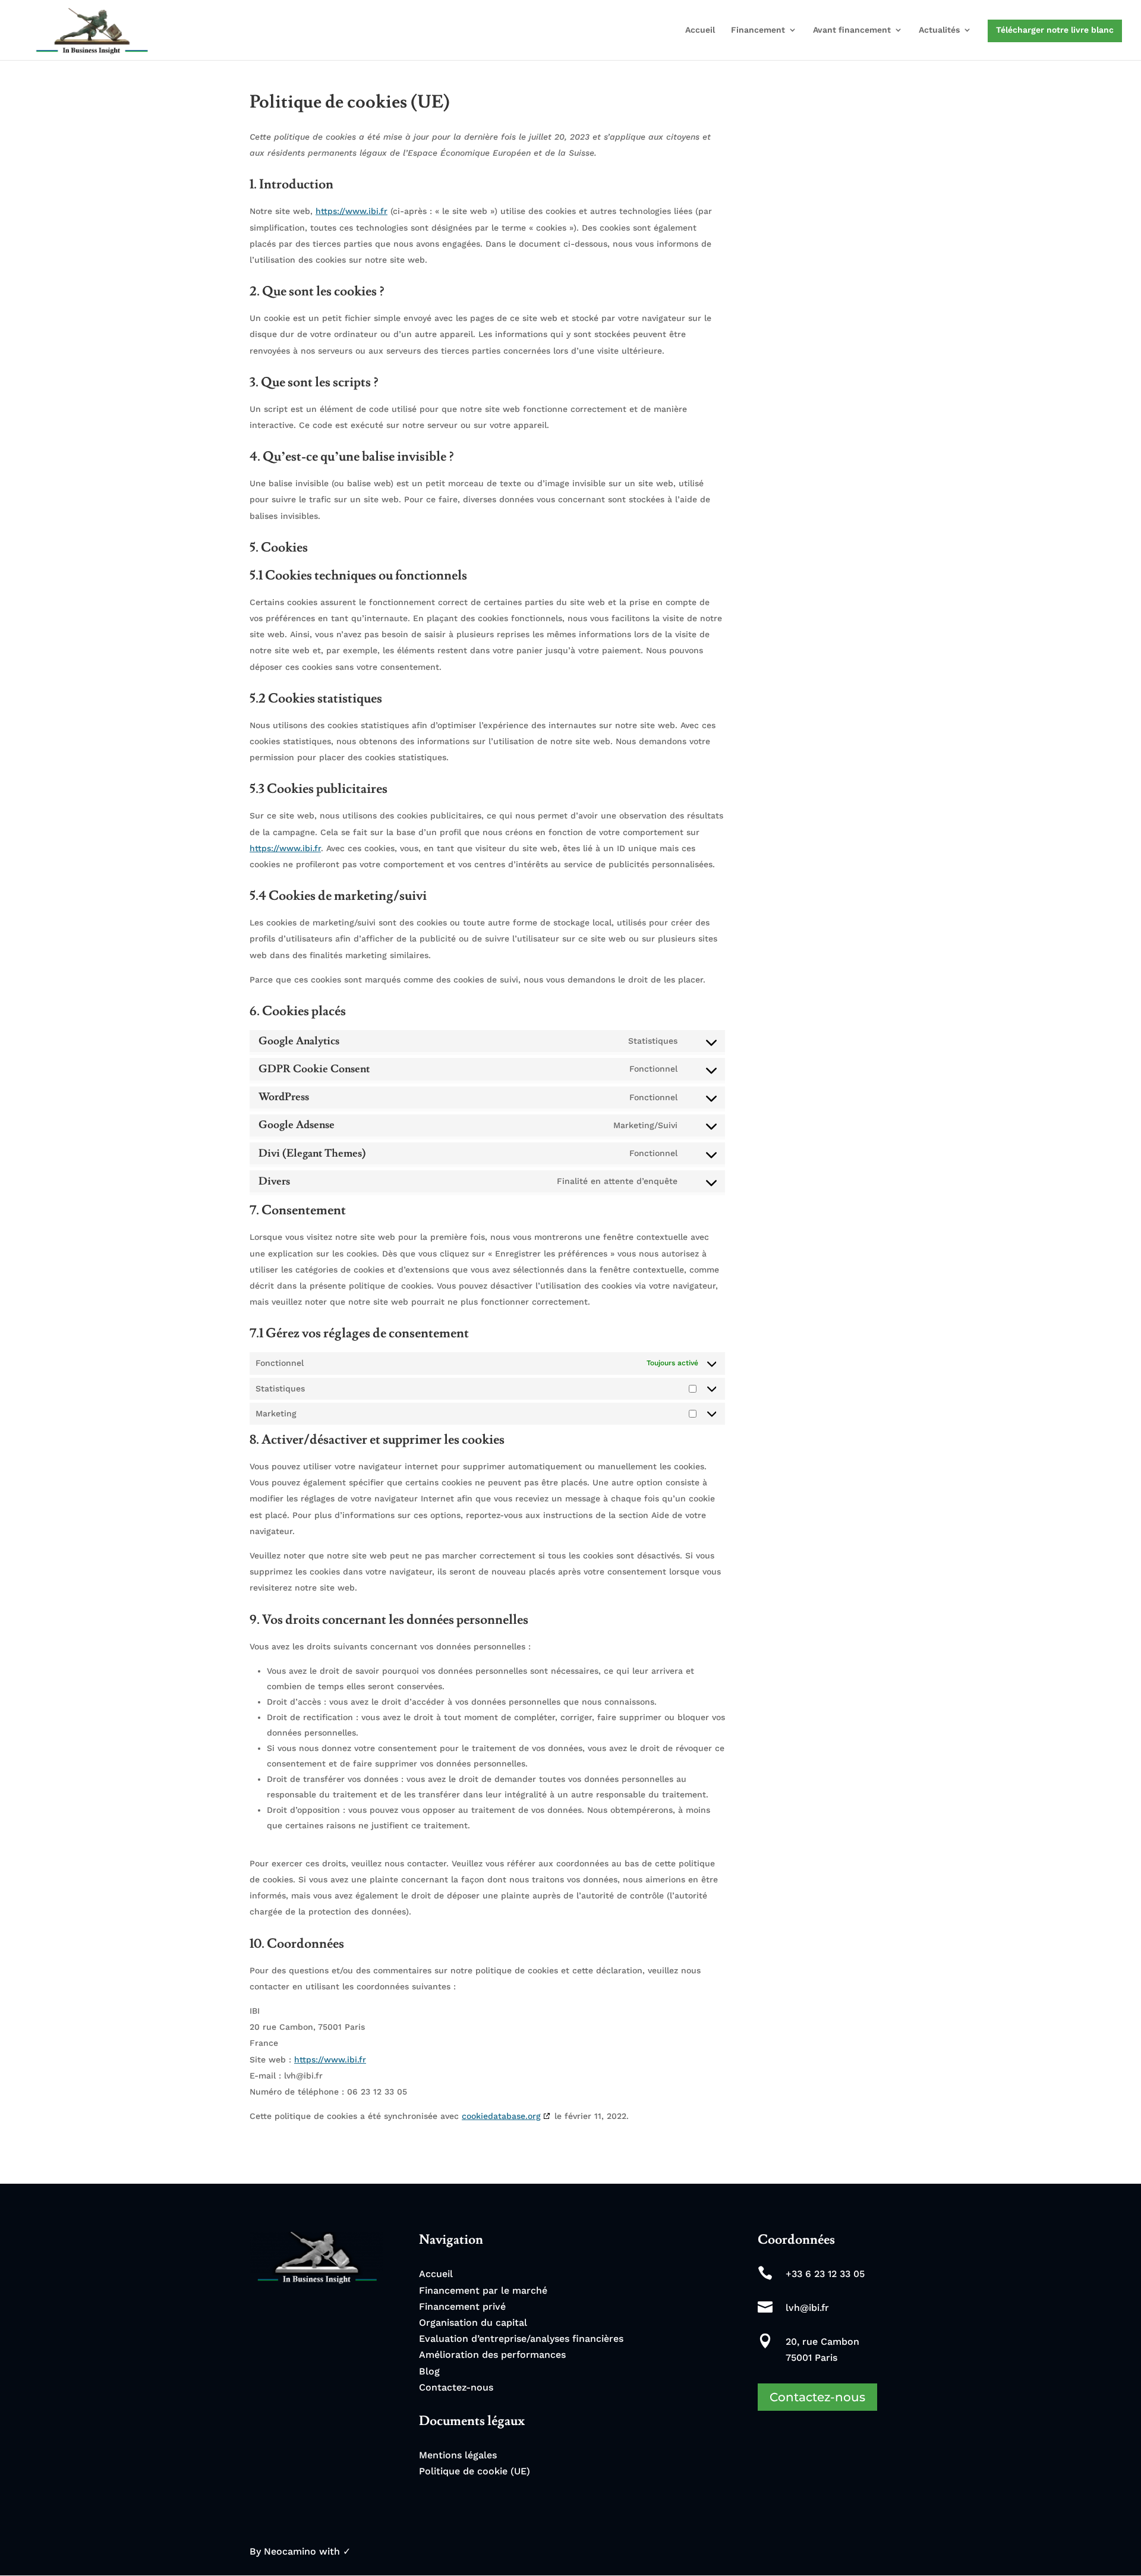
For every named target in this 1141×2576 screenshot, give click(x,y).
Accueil (700, 30)
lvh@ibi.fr (807, 2308)
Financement (758, 30)
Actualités (939, 30)
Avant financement (852, 30)
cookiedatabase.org (501, 2116)
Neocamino (290, 2551)
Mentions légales (458, 2455)
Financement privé (462, 2306)
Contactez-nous (456, 2387)
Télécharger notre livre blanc (1055, 30)
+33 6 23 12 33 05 (825, 2274)
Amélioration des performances (492, 2355)
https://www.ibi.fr (352, 211)
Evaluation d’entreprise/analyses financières (521, 2339)
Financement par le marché (483, 2290)
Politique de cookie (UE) (475, 2471)
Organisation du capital (473, 2323)
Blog (429, 2371)
